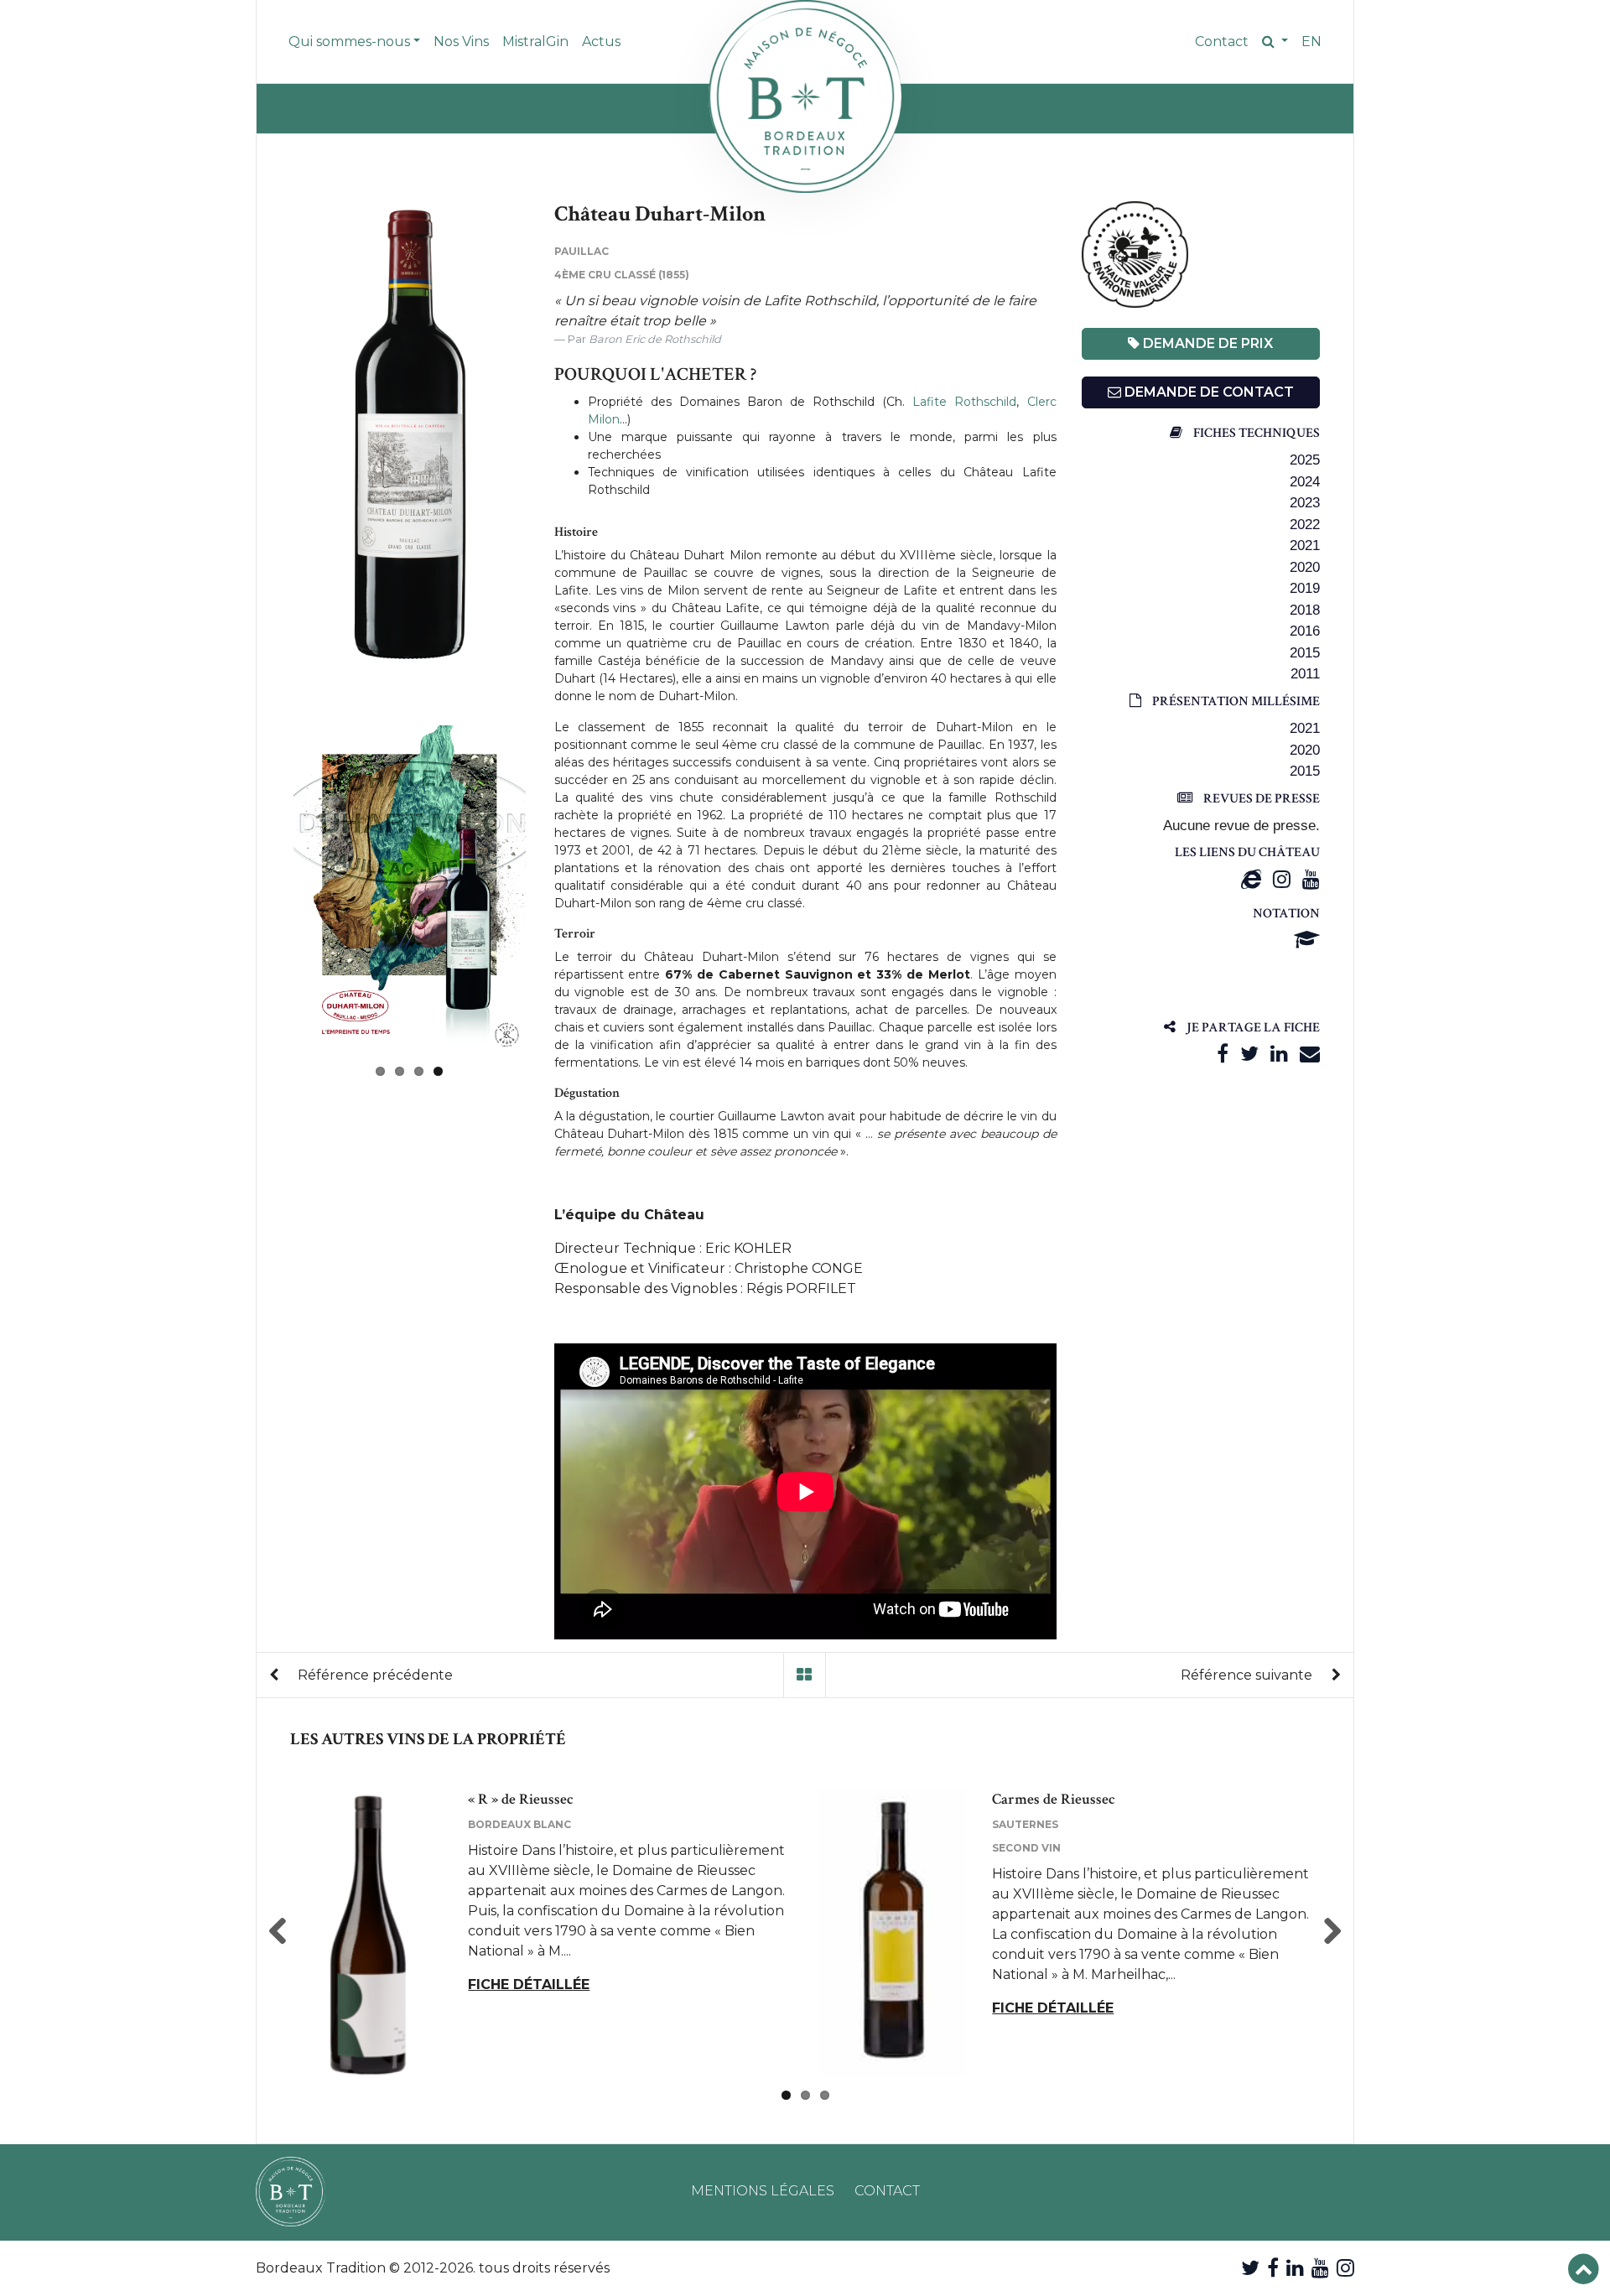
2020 (1305, 567)
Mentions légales (763, 2191)
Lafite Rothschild (964, 402)
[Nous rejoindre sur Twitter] (1250, 2268)
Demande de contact (1207, 392)
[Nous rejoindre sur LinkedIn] (1295, 2268)
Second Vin (1026, 1848)
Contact (1222, 42)
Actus (601, 42)
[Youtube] (1311, 879)
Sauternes (1025, 1824)
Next (551, 889)
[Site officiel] (1251, 879)
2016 (1305, 631)
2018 (1305, 610)
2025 (1305, 460)
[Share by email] (1310, 1054)
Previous (268, 437)
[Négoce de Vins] (805, 96)
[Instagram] (1282, 879)
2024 (1305, 482)
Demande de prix (1206, 343)
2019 (1305, 588)
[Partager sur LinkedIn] (1279, 1054)
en (1311, 42)
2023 (1305, 503)
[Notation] (1307, 940)
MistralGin (535, 42)
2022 (1305, 525)
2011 (1305, 674)
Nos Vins (461, 42)
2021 (1305, 545)
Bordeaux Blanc (519, 1824)
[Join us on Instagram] (1345, 2268)
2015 (1305, 653)
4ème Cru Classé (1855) (622, 275)
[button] (1275, 42)
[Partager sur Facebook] (1223, 1054)
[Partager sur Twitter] (1249, 1054)
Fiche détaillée (529, 1984)
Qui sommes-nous (349, 42)
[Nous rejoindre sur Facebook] (1273, 2268)
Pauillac (582, 251)
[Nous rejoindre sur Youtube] (1320, 2268)
